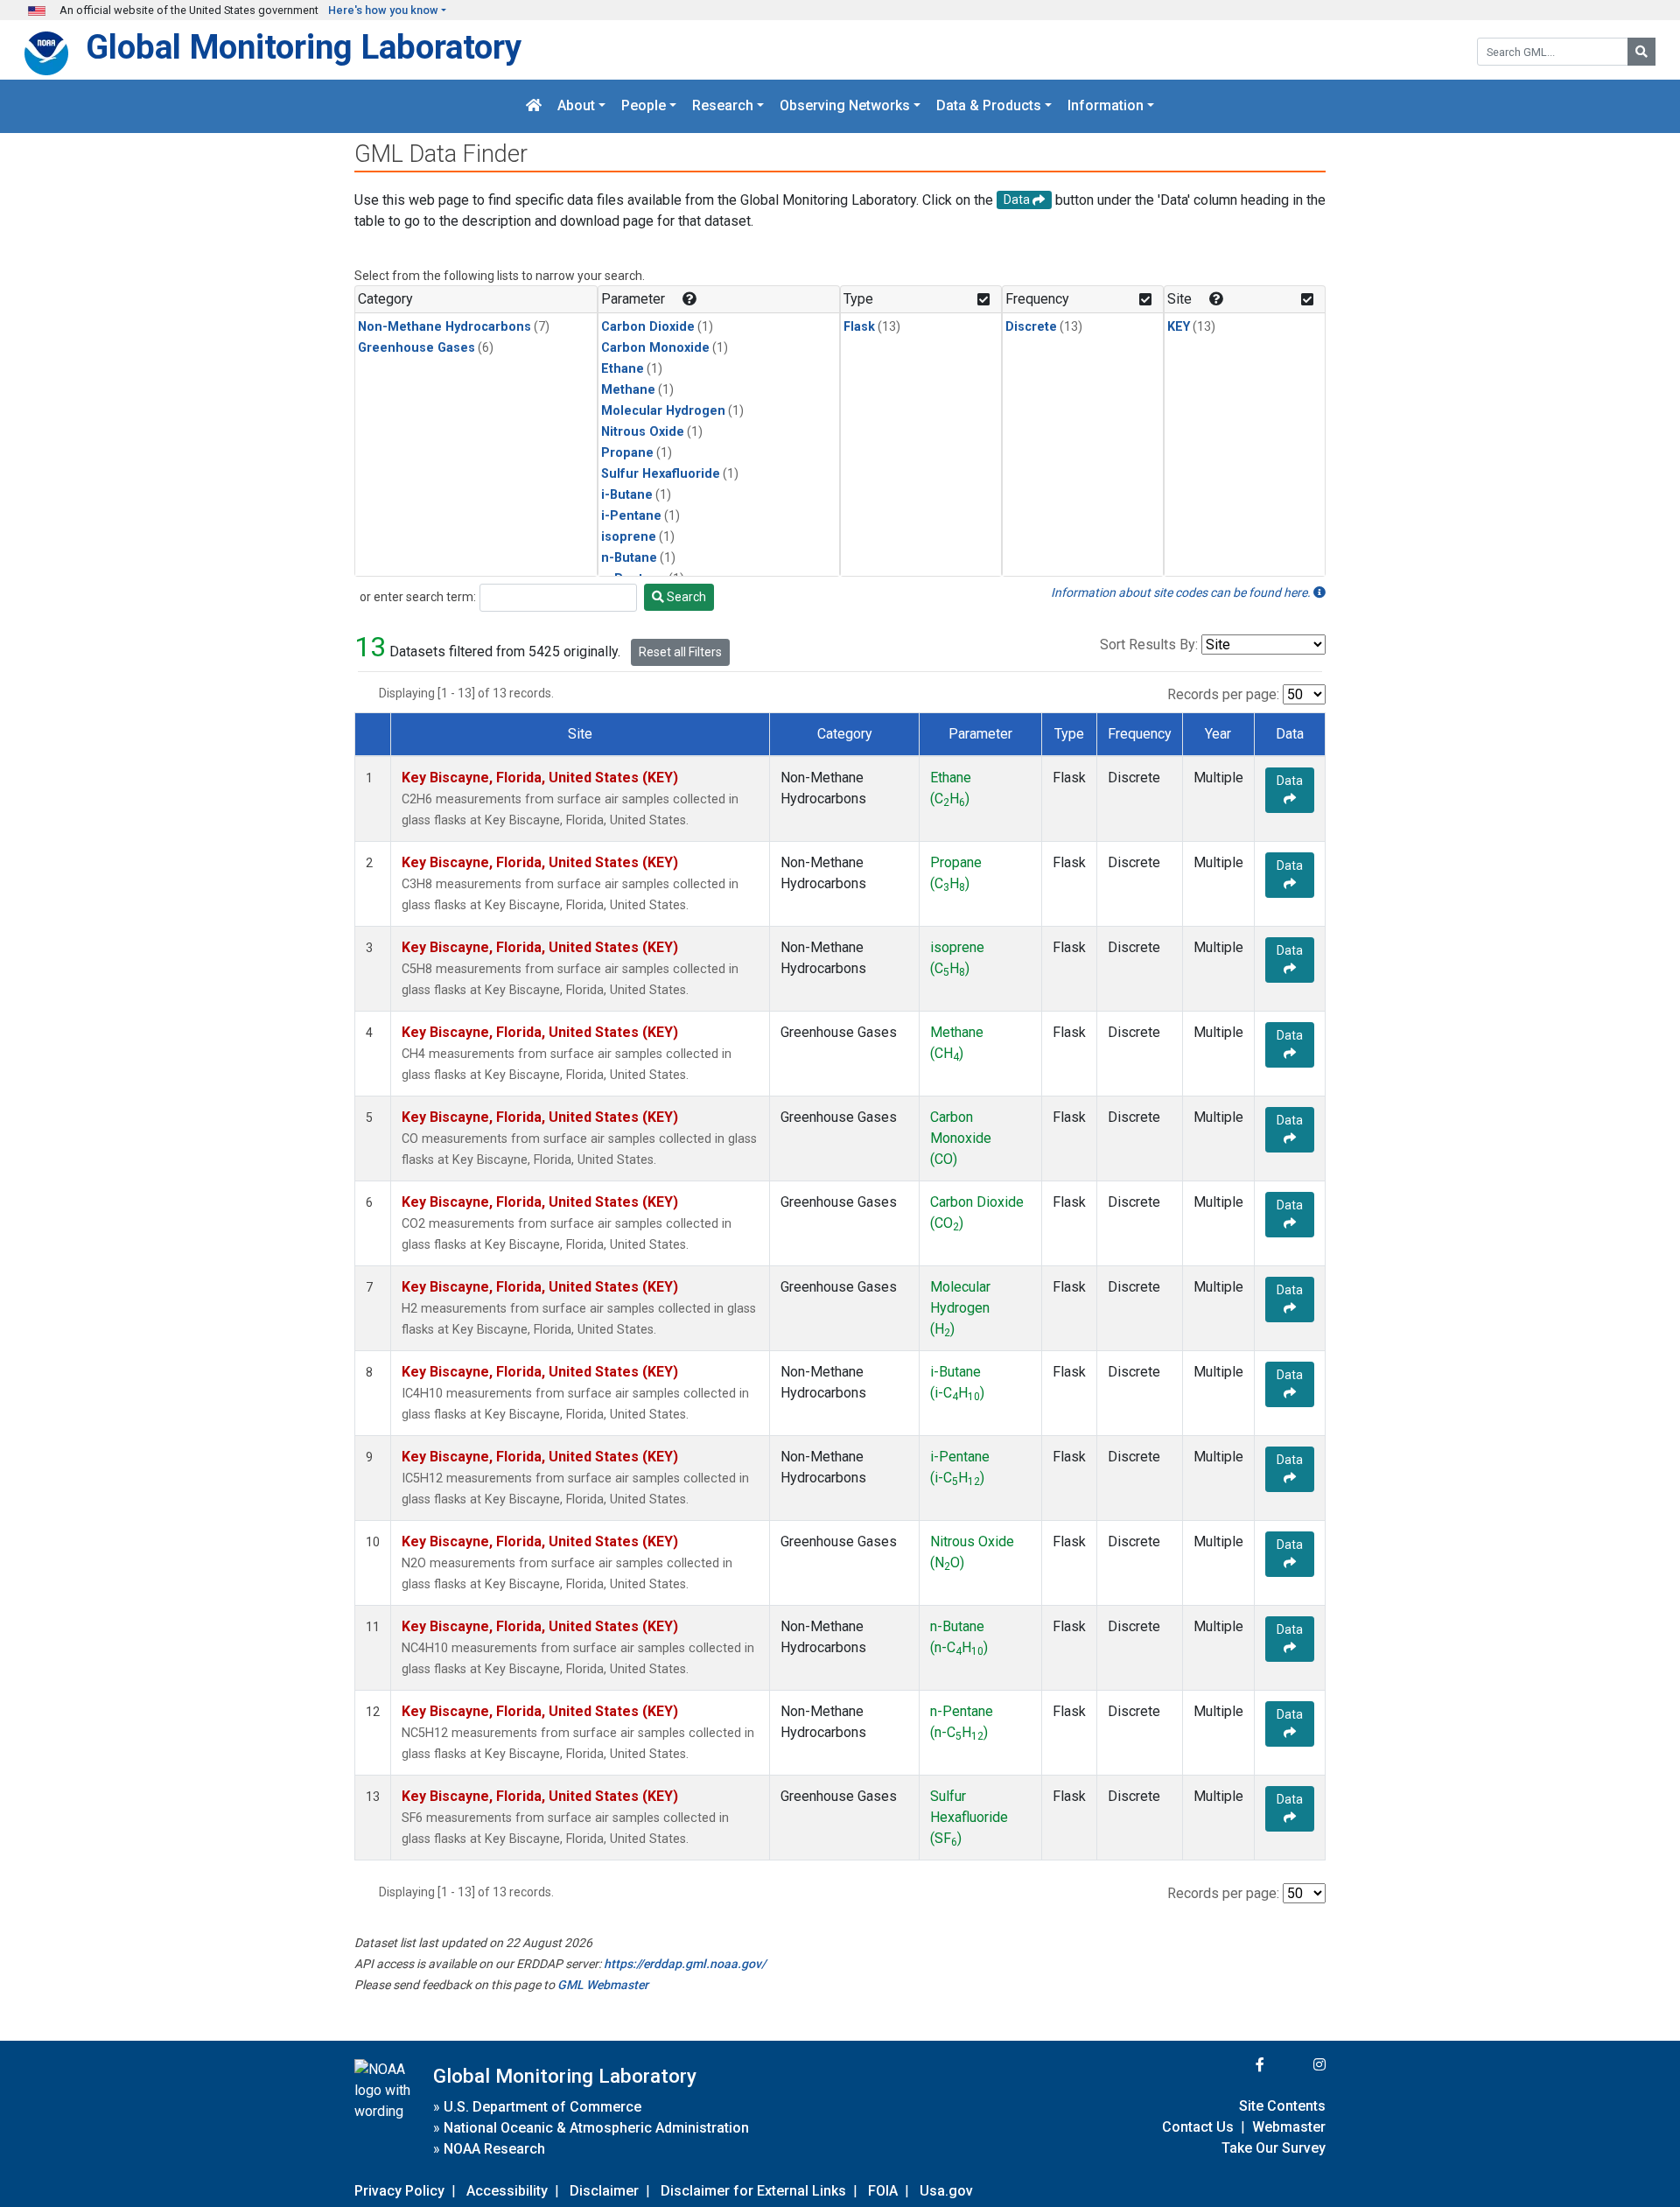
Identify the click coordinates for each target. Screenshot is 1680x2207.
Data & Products (989, 106)
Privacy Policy (399, 2191)
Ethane (623, 369)
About (576, 106)
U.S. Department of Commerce (542, 2107)
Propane (627, 453)
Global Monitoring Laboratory (304, 47)
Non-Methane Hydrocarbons (444, 327)
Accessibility (507, 2191)
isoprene (629, 537)
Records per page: (1223, 694)
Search (685, 597)
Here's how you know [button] (383, 10)
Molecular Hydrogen (663, 411)
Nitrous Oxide (643, 432)
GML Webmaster (603, 1985)
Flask (859, 327)
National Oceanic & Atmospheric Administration (596, 2128)
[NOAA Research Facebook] (1236, 2065)
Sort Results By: (1149, 645)
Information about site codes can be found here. (1182, 592)
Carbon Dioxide (648, 327)
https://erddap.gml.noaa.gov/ (685, 1964)
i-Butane (627, 495)
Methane (628, 390)
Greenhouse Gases (416, 348)
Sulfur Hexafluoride (661, 474)
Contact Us (1198, 2127)
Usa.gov (946, 2191)
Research (723, 106)
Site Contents (1282, 2106)
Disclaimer (604, 2191)
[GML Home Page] (534, 106)
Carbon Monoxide (655, 348)
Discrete (1031, 327)
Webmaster (1289, 2127)
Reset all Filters (680, 652)
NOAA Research (494, 2149)
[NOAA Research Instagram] (1297, 2065)
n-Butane (629, 558)
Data (1290, 781)
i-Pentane (631, 516)
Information (1106, 106)
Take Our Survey (1274, 2148)
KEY (1179, 327)
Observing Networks (845, 106)
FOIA (883, 2191)
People (644, 106)
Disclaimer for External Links (753, 2191)
